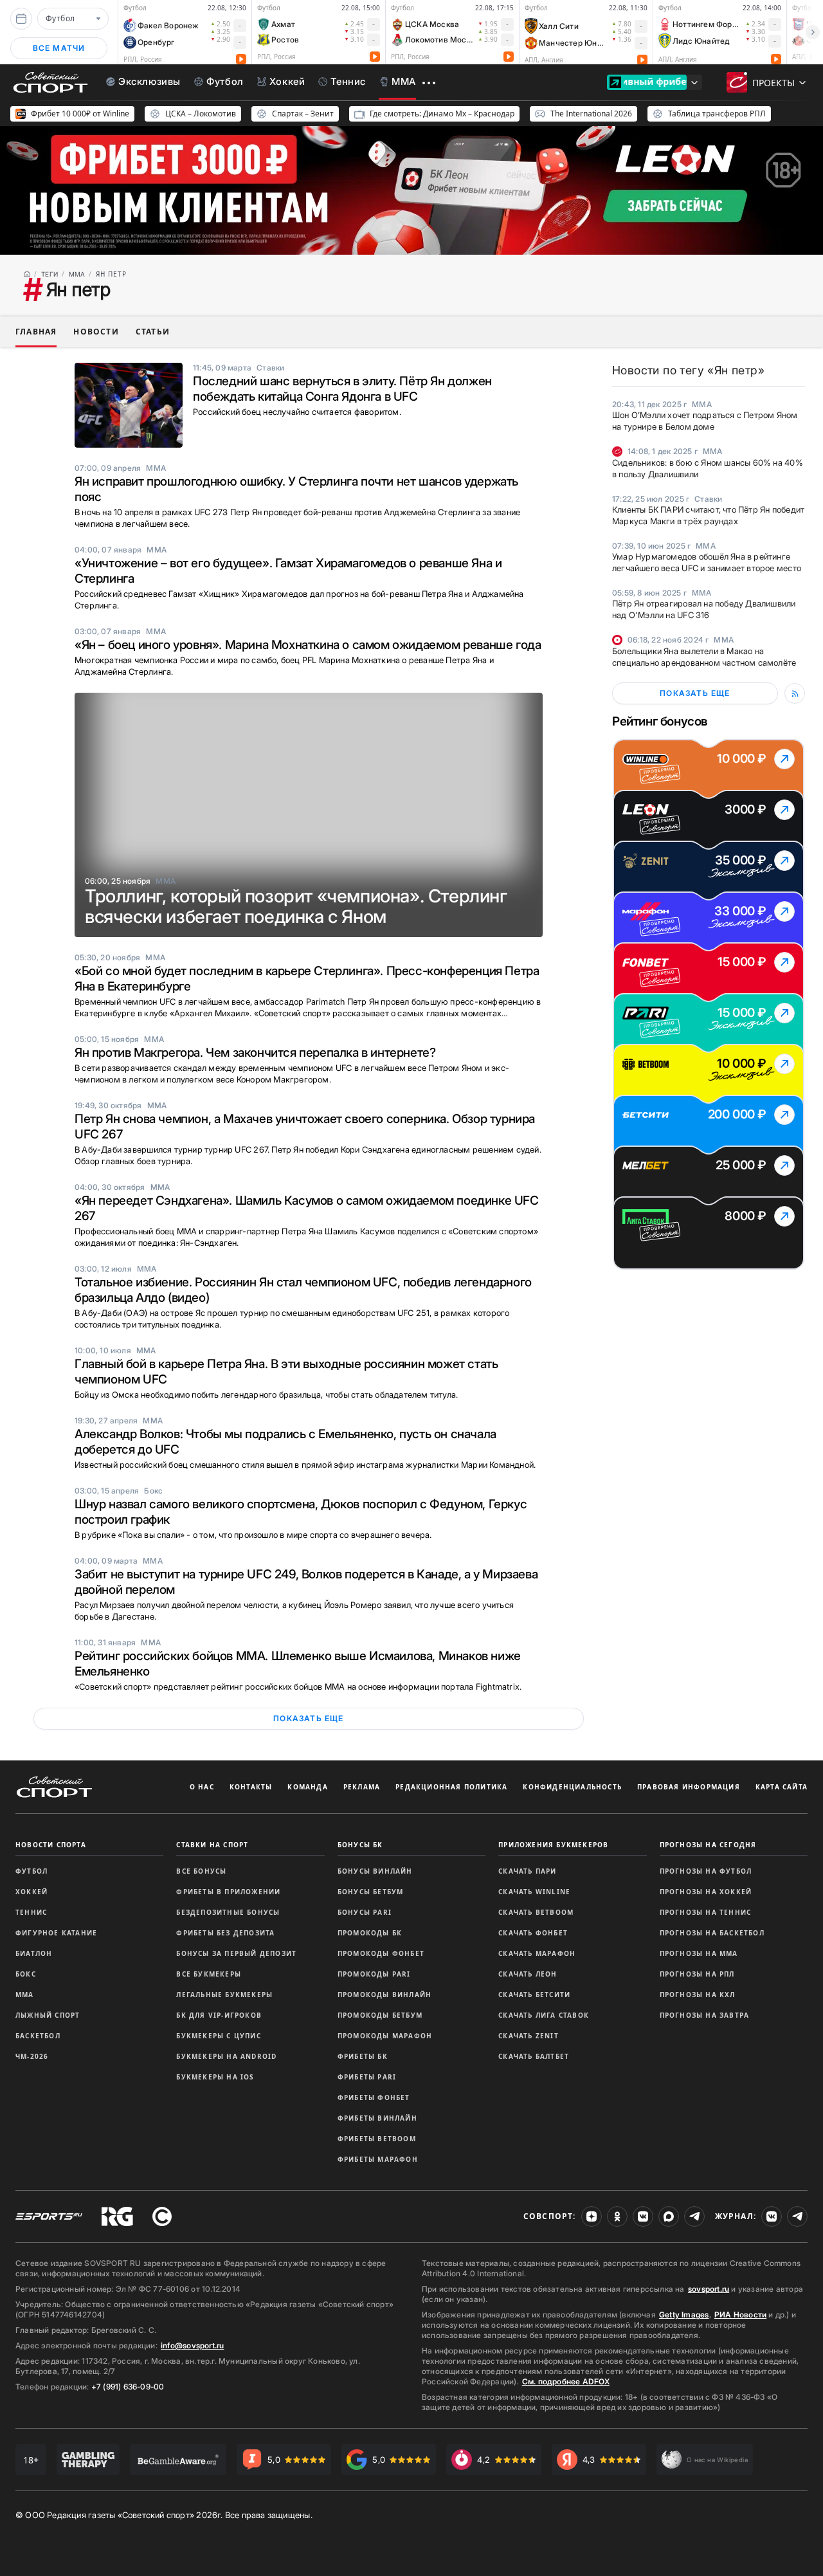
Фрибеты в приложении (228, 1892)
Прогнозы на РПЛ (697, 1974)
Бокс (26, 1974)
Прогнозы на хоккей (706, 1892)
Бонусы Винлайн (375, 1871)
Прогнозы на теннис (706, 1912)
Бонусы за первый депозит (236, 1953)
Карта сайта (782, 1787)
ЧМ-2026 (32, 2056)
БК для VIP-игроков (219, 2015)
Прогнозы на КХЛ (698, 1995)
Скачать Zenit (529, 2036)
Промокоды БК (370, 1933)
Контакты (251, 1787)
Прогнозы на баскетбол (712, 1933)
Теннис (31, 1912)
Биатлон (34, 1953)
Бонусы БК (360, 1845)
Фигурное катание (56, 1933)
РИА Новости (740, 2315)
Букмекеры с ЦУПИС (218, 2036)
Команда (307, 1787)
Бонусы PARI (365, 1912)
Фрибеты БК (363, 2056)
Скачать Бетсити (534, 1995)
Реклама (362, 1787)
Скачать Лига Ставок (544, 2015)
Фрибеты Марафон (378, 2159)
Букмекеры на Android (226, 2056)
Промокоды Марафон (385, 2036)
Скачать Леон (528, 1974)
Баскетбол (38, 2036)
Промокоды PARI (374, 1974)
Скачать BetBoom (536, 1912)
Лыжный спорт (48, 2015)
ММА (25, 1995)
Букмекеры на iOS (215, 2077)
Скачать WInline (534, 1892)
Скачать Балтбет (534, 2056)
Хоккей (32, 1892)
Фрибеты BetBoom (377, 2139)
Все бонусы (201, 1871)
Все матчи (59, 48)
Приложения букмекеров (553, 1845)
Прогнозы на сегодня (708, 1845)
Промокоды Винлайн (384, 1995)
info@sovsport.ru (192, 2345)
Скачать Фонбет (533, 1933)
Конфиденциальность (572, 1787)
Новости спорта (51, 1845)
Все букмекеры (209, 1974)
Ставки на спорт (212, 1845)
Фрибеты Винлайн (377, 2118)
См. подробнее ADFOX (566, 2381)
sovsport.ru (709, 2289)
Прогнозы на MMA (699, 1953)
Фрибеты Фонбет (374, 2097)
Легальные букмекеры (224, 1995)
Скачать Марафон (537, 1953)
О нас (202, 1787)
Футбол (32, 1871)
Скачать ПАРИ (527, 1871)
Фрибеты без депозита (225, 1933)
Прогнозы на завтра (705, 2015)
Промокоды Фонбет (381, 1953)
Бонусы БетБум (371, 1892)
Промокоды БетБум (380, 2015)
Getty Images (684, 2315)
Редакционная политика (451, 1787)
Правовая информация (689, 1787)
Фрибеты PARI (367, 2077)
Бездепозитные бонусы (228, 1912)
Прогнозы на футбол (706, 1871)
